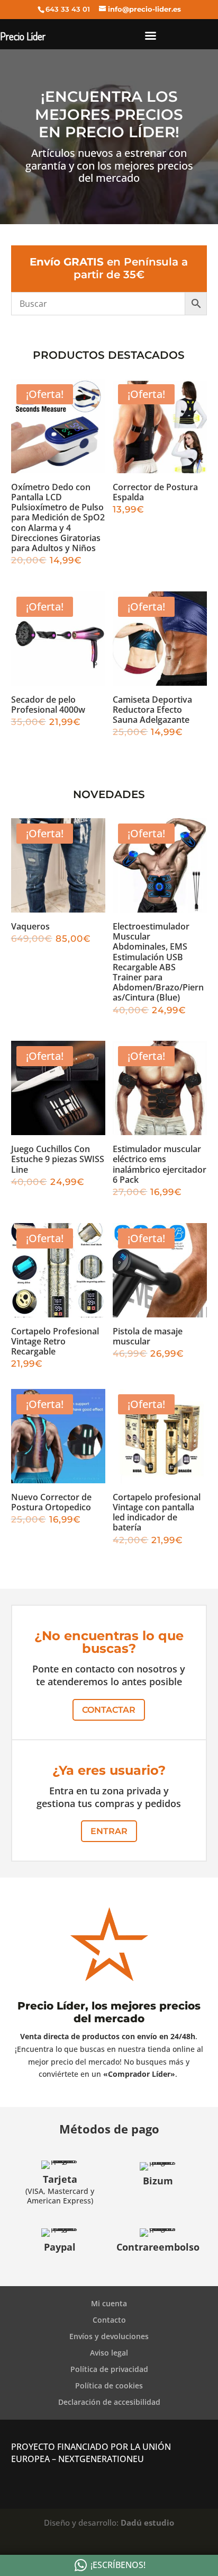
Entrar (109, 1831)
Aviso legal (109, 2353)
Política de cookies (109, 2385)
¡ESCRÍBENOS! (118, 2565)
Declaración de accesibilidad (109, 2402)
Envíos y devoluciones (109, 2336)
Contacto (109, 2320)
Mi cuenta (109, 2303)
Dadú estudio (147, 2522)
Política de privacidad (109, 2369)
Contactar (109, 1710)
